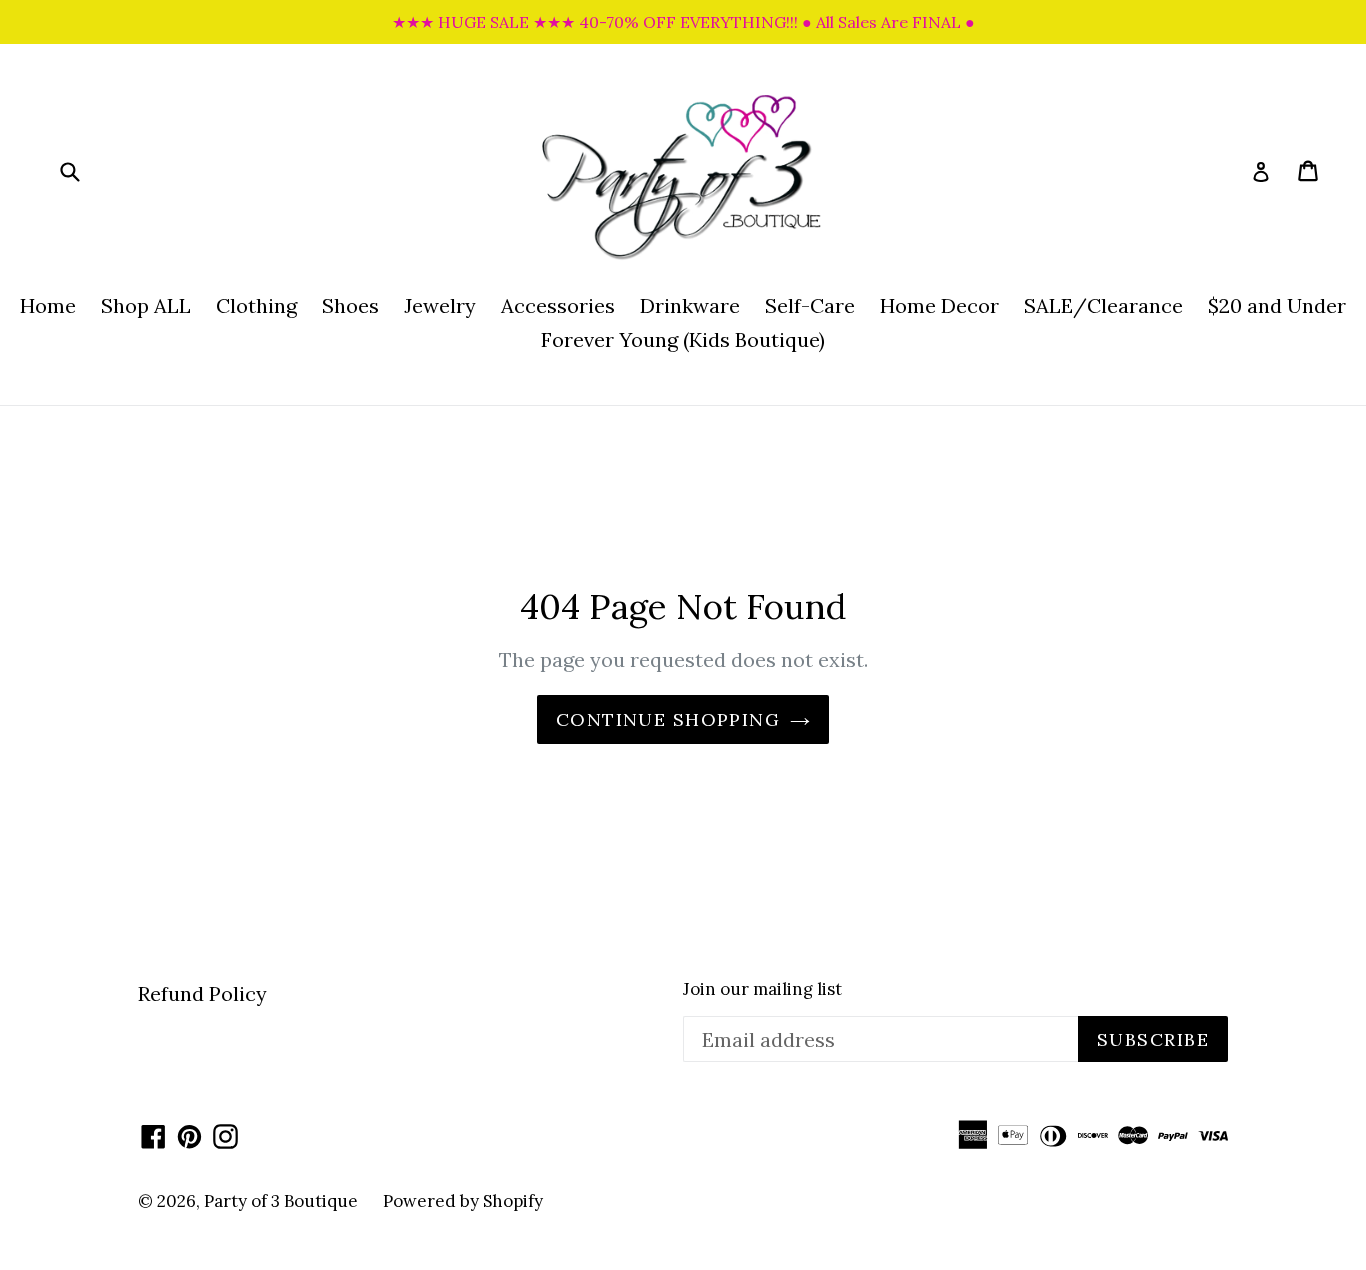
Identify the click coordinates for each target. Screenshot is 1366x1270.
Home (48, 305)
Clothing (256, 305)
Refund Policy (202, 993)
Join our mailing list (762, 989)
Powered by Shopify (463, 1201)
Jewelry (440, 305)
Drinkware (690, 305)
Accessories (558, 305)
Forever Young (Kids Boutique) (683, 339)
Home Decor (939, 305)
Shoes (350, 305)
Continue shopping (668, 719)
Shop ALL (146, 305)
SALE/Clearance (1103, 305)
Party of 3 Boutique (281, 1201)
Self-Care (810, 305)
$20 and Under (1277, 305)
